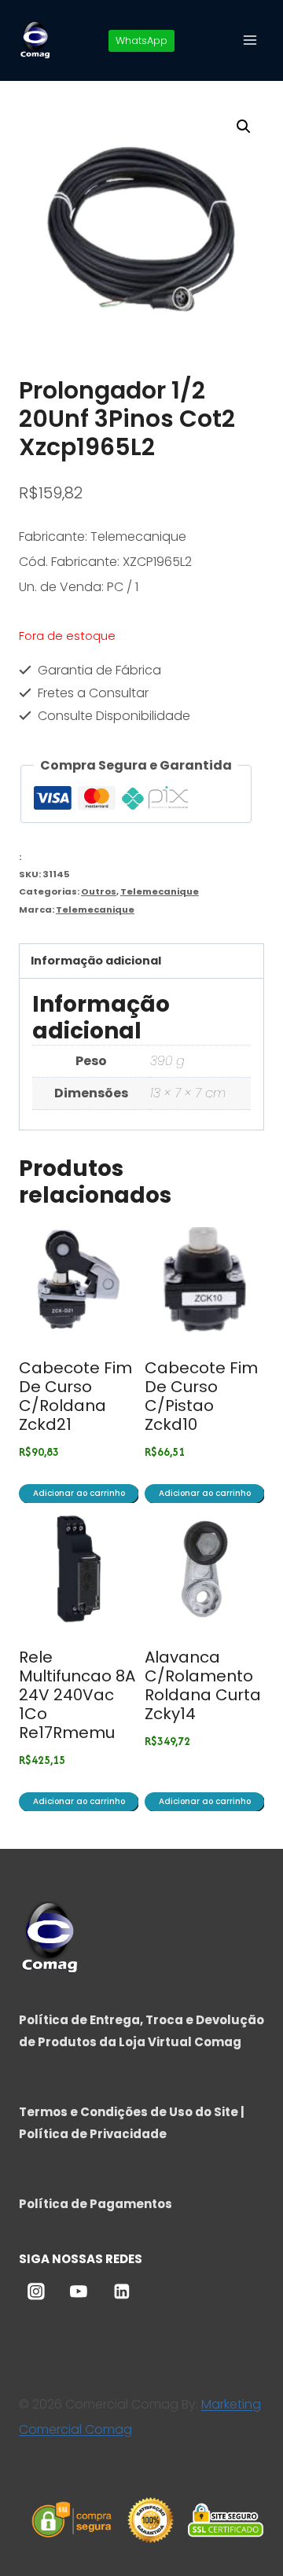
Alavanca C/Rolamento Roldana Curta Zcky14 (203, 1685)
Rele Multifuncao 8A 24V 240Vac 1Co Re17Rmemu (77, 1695)
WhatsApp (141, 40)
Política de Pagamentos (96, 2204)
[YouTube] (79, 2291)
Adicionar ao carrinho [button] (79, 1493)
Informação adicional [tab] (96, 961)
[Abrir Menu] (250, 40)
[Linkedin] (122, 2291)
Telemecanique (160, 891)
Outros (99, 891)
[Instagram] (36, 2291)
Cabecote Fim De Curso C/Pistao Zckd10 (201, 1396)
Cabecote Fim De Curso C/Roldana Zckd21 (75, 1396)
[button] (244, 127)
